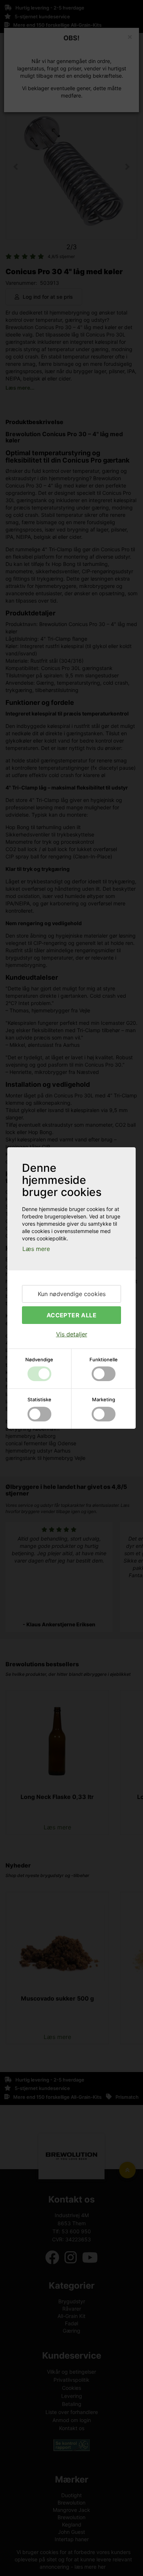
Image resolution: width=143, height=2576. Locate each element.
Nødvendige (39, 1359)
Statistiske (39, 1399)
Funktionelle (104, 1359)
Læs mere (36, 1249)
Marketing (104, 1399)
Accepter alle (71, 1315)
